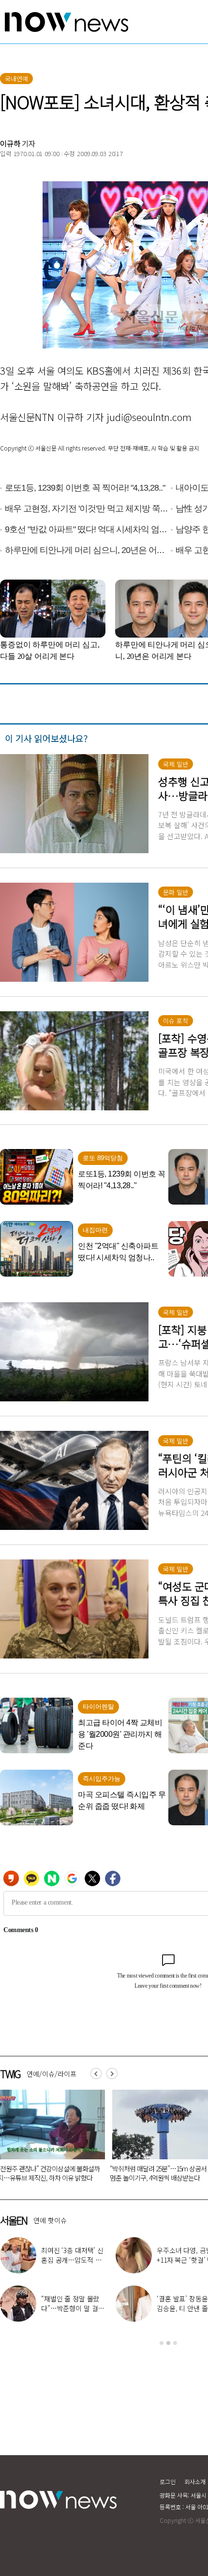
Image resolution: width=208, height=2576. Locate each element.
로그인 (168, 2481)
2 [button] (168, 2343)
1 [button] (162, 2343)
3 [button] (175, 2343)
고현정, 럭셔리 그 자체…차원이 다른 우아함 (71, 2308)
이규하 (10, 143)
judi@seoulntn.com (149, 417)
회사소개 (195, 2481)
